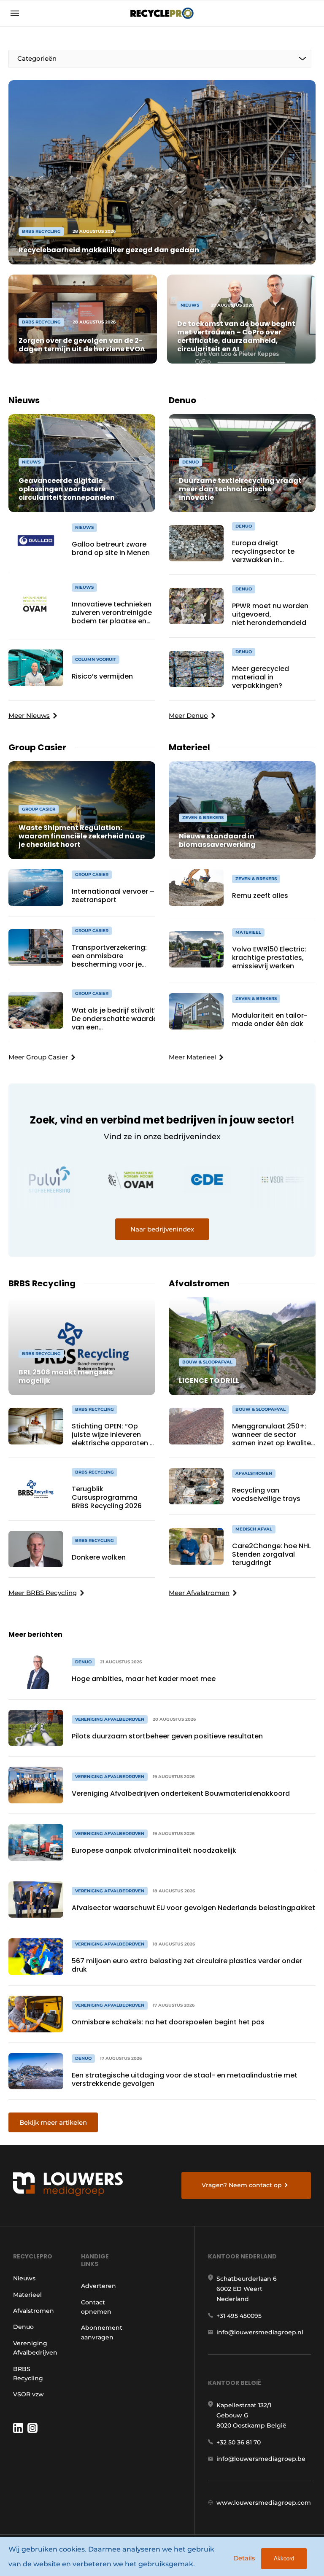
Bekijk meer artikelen (53, 2122)
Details (244, 2558)
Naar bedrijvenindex (162, 1229)
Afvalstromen (34, 2311)
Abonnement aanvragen (102, 2332)
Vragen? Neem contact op (242, 2185)
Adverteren (99, 2286)
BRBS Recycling (28, 2374)
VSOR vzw (28, 2394)
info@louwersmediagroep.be (261, 2459)
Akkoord (284, 2558)
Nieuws (24, 2278)
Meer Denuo (188, 715)
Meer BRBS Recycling (43, 1593)
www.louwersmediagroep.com (264, 2503)
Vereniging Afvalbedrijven (35, 2348)
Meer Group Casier (38, 1057)
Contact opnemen (96, 2307)
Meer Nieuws (29, 715)
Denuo (23, 2327)
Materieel (27, 2295)
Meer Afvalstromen (199, 1593)
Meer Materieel (192, 1057)
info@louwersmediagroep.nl (260, 2332)
